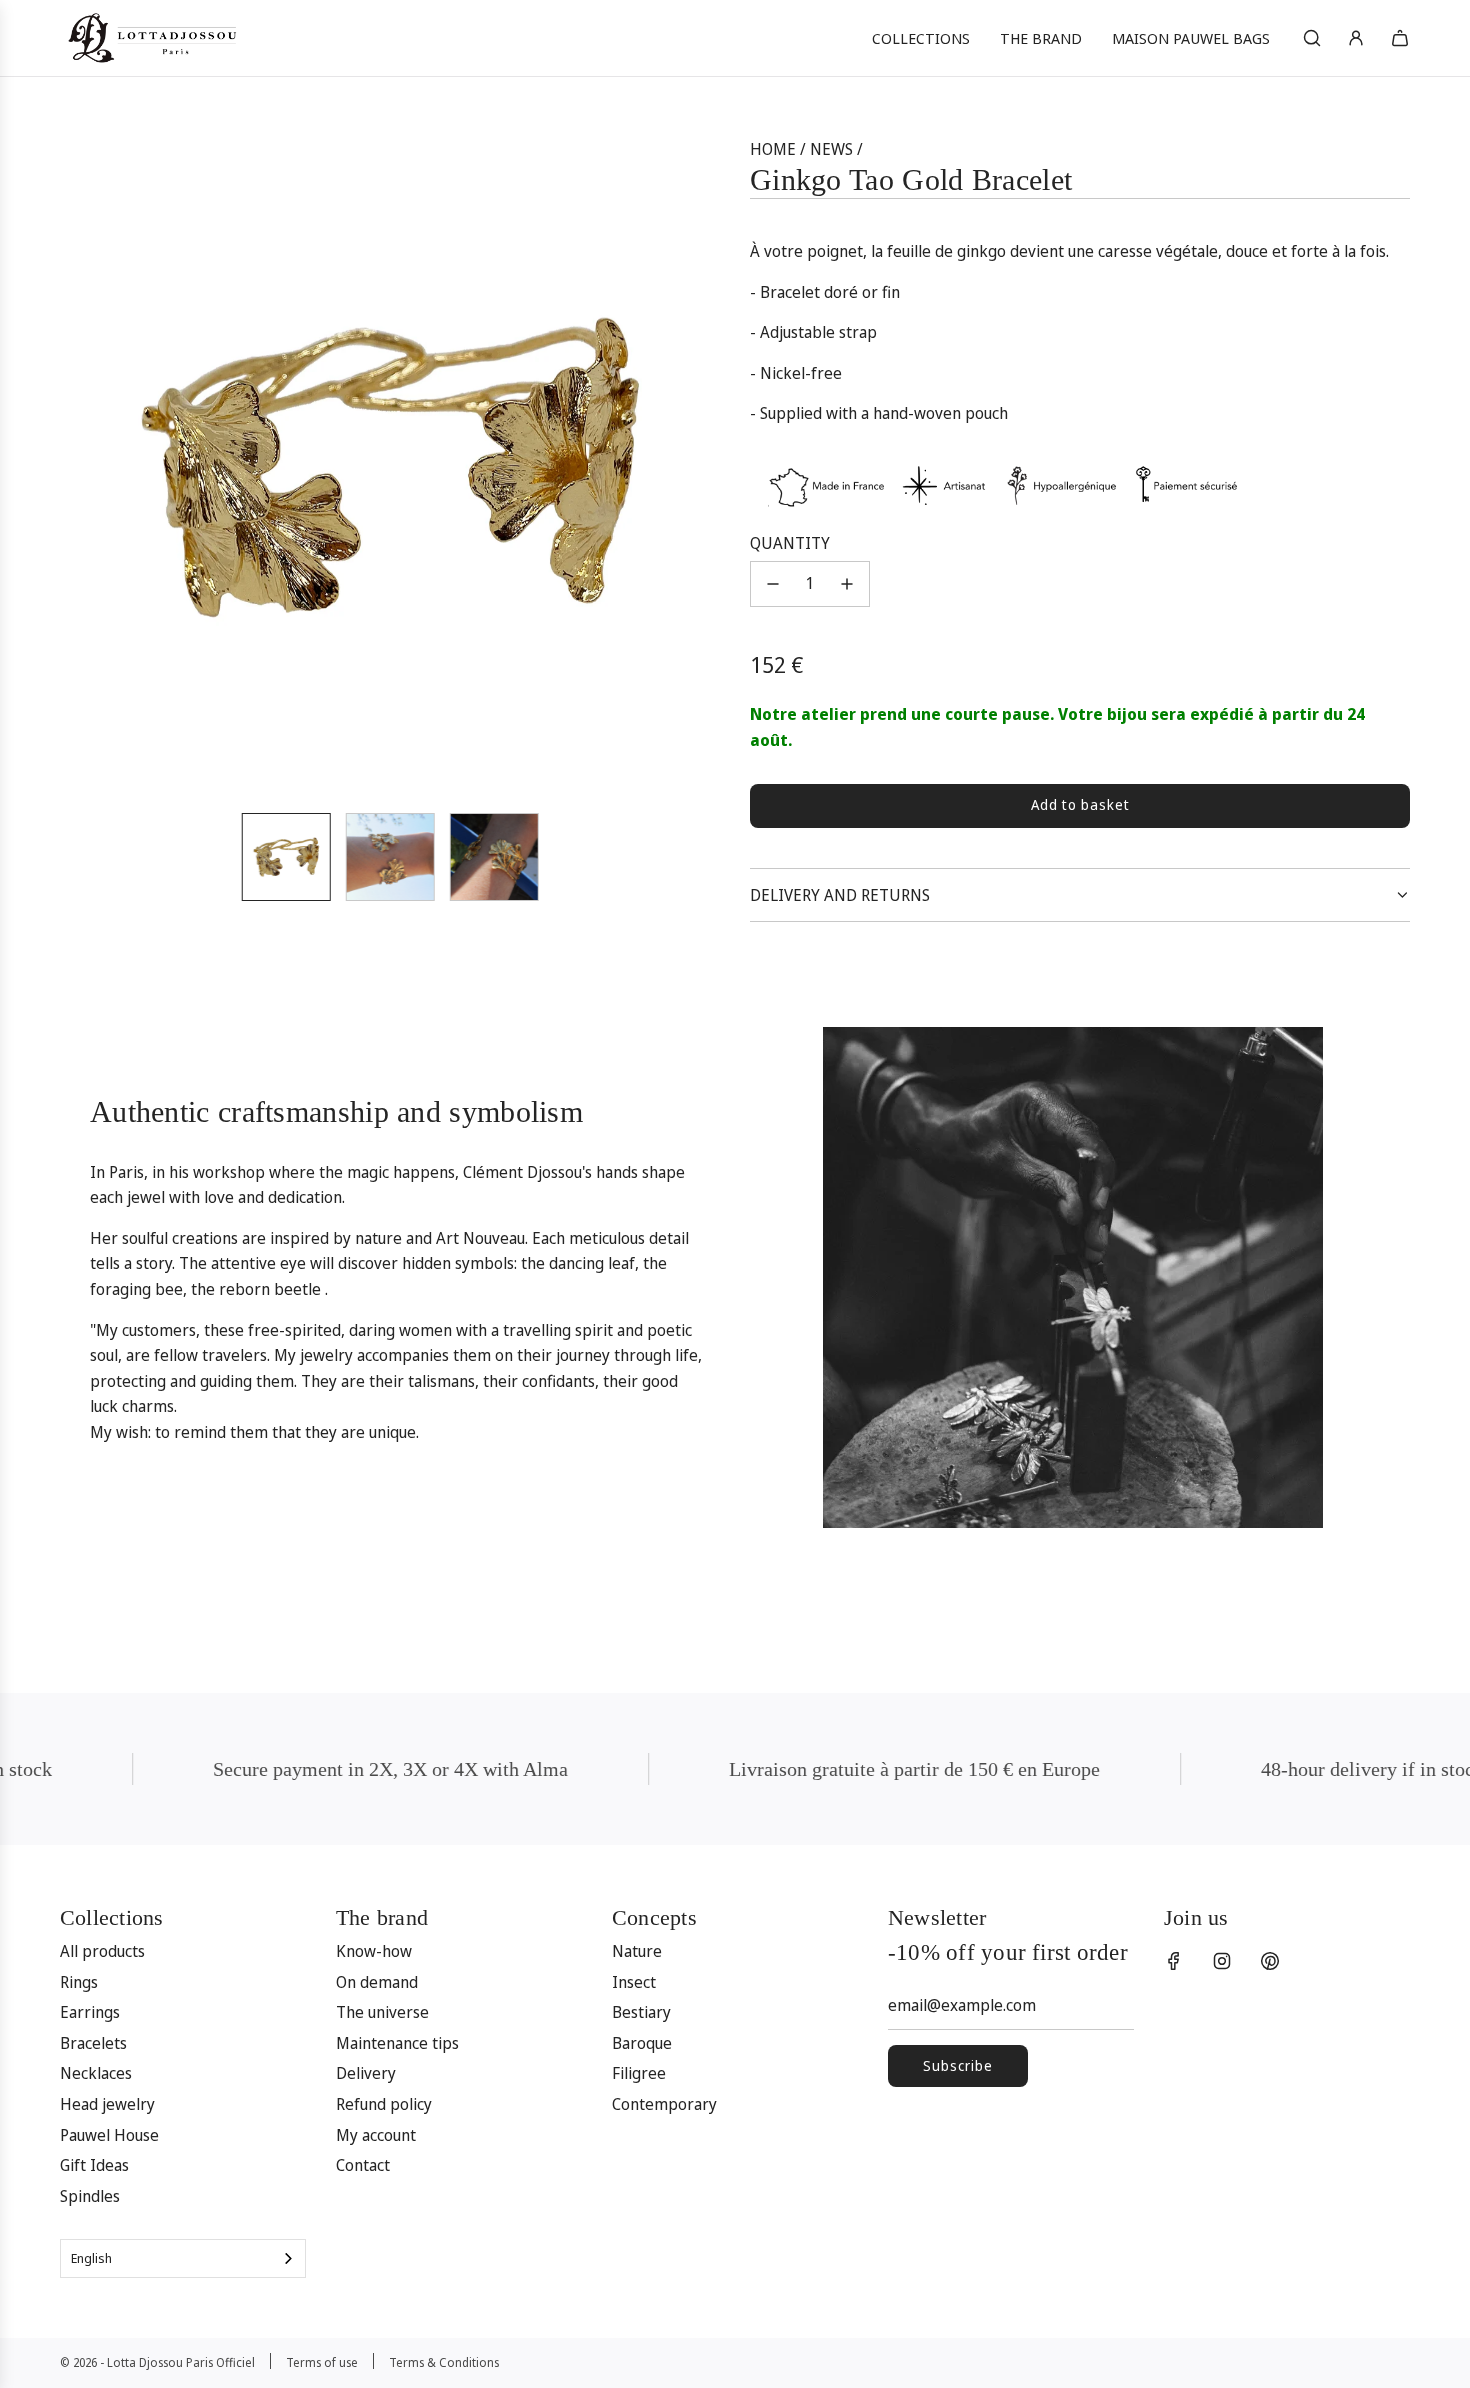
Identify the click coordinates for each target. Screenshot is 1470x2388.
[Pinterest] (1270, 1961)
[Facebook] (1174, 1961)
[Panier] (1400, 38)
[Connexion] (1356, 38)
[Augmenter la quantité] (847, 584)
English (91, 2258)
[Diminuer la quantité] (773, 584)
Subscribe (958, 2065)
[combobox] (183, 2258)
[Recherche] (1312, 38)
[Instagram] (1222, 1961)
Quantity (790, 543)
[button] (86, 467)
